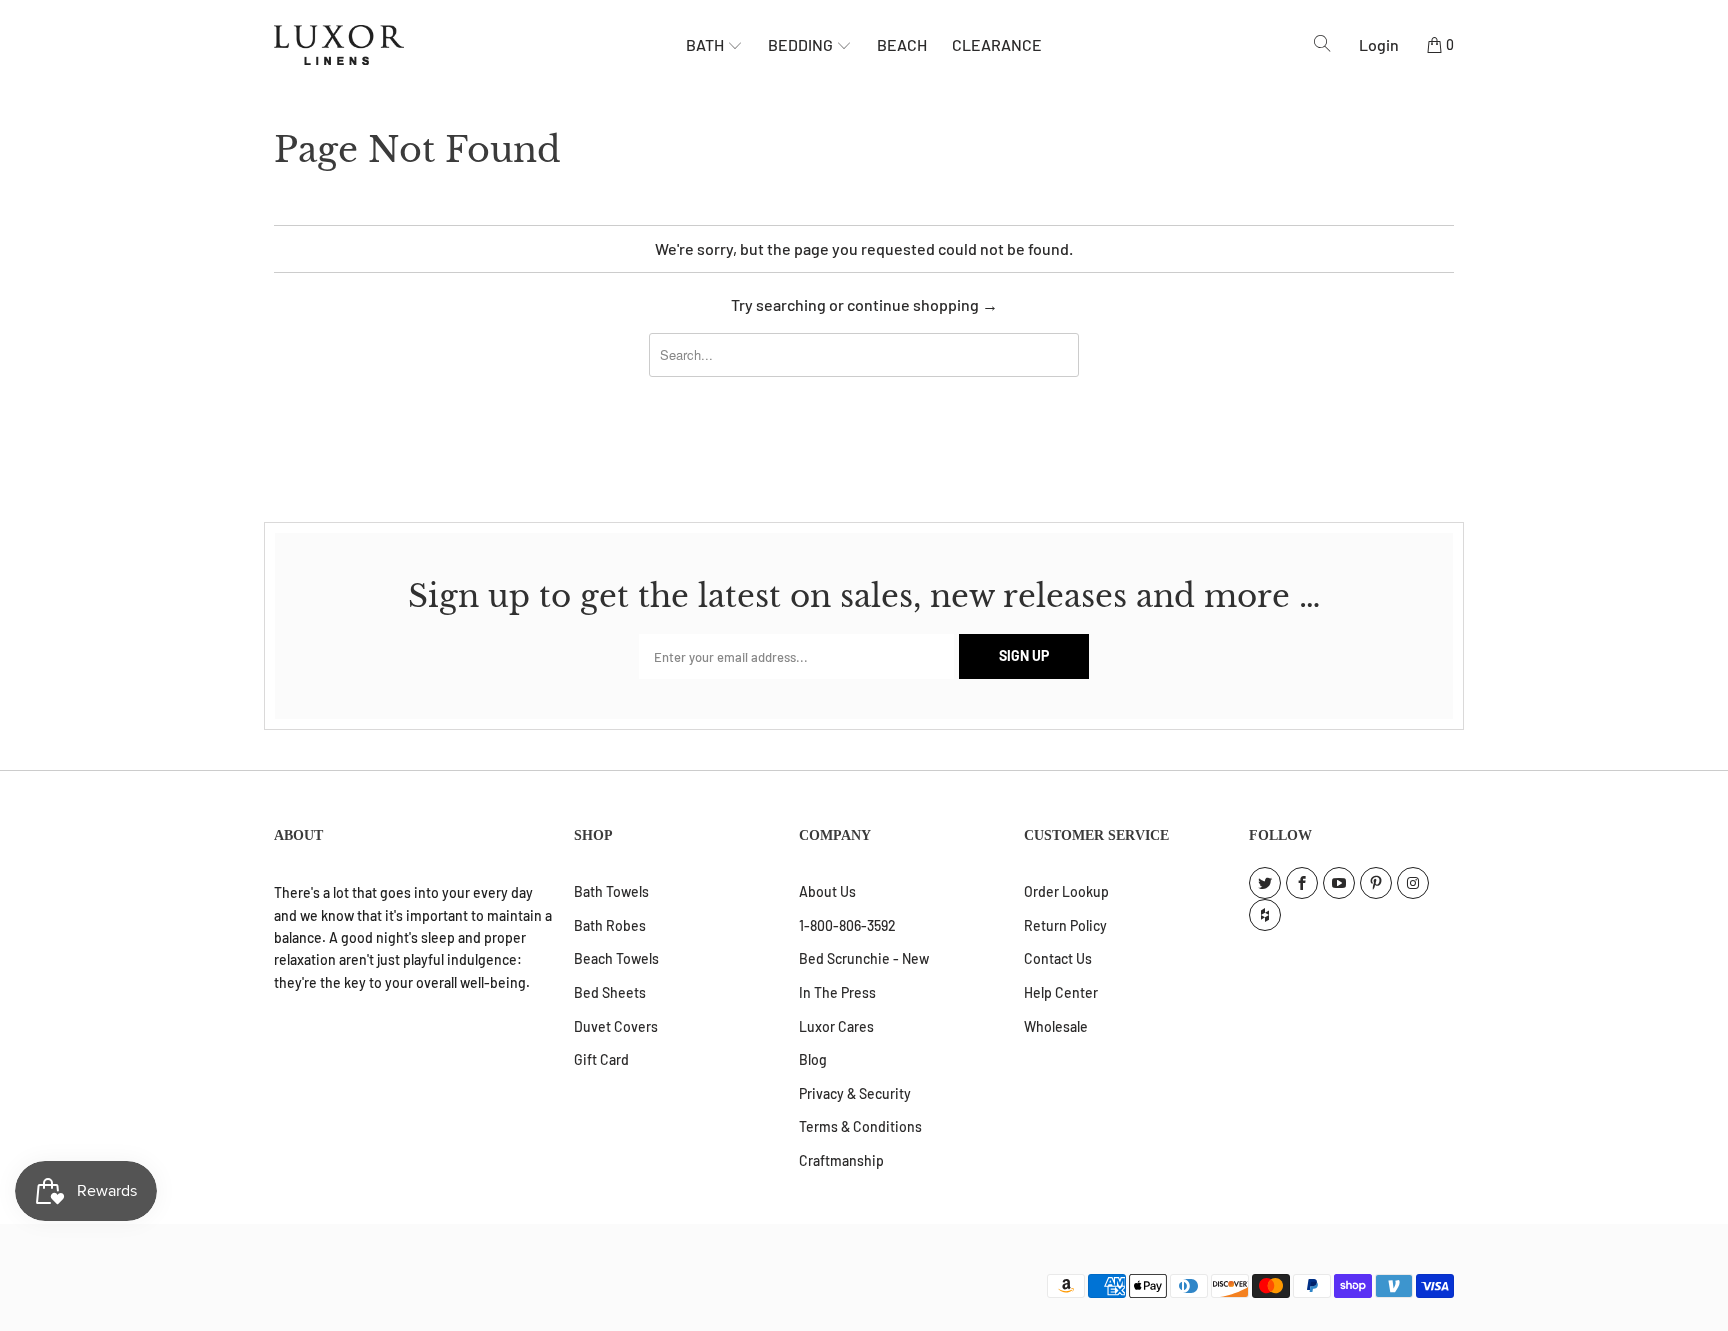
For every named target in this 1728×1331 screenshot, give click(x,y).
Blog (813, 1059)
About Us (827, 891)
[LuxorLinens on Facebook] (1302, 883)
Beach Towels (616, 958)
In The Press (837, 992)
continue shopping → (922, 304)
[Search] (1322, 44)
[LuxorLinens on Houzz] (1265, 915)
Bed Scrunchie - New (864, 958)
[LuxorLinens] (480, 45)
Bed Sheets (610, 992)
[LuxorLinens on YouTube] (1339, 883)
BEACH (902, 44)
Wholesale (1056, 1026)
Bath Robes (610, 925)
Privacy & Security (855, 1093)
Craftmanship (841, 1160)
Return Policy (1065, 925)
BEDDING (802, 44)
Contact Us (1058, 958)
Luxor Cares (836, 1026)
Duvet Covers (616, 1026)
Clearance (997, 44)
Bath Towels (611, 891)
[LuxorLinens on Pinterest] (1376, 883)
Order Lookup (1066, 891)
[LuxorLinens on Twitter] (1265, 883)
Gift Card (601, 1059)
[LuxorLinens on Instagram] (1413, 883)
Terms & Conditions (860, 1126)
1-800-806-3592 (847, 925)
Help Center (1061, 992)
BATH (706, 44)
